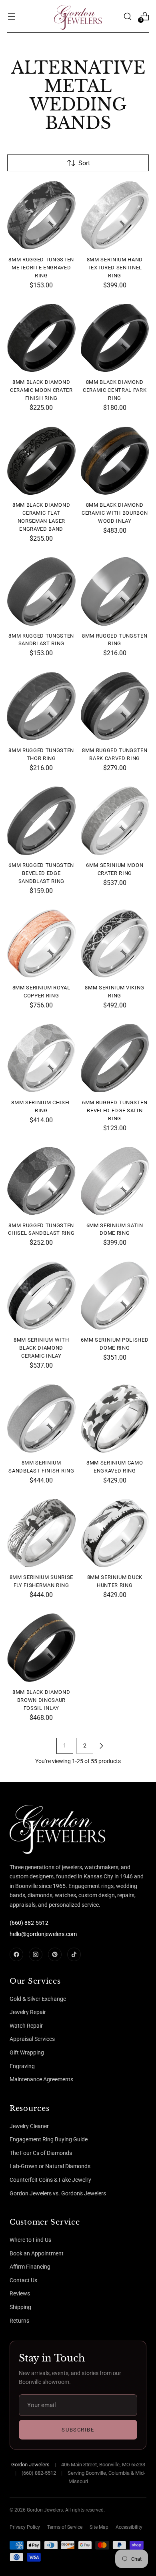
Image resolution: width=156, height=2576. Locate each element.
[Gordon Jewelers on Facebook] (16, 1954)
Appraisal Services (32, 2039)
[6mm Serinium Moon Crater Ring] (115, 821)
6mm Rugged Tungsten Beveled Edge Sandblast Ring (41, 873)
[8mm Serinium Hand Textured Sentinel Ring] (115, 215)
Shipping (20, 2307)
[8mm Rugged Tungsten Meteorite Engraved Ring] (41, 215)
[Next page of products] (101, 1746)
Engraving (22, 2066)
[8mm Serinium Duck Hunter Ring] (115, 1533)
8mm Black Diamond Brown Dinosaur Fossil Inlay (41, 1700)
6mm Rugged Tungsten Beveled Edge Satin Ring (115, 1110)
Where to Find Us (30, 2240)
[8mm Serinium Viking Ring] (115, 944)
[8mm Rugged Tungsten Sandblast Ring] (41, 591)
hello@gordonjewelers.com (43, 1934)
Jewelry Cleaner (29, 2126)
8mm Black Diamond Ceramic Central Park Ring (115, 390)
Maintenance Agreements (41, 2079)
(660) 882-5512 (29, 1923)
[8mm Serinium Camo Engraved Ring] (115, 1418)
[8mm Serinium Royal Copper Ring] (41, 944)
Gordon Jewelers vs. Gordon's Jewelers (58, 2193)
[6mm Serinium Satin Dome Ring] (115, 1181)
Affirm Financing (30, 2267)
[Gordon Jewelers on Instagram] (36, 1954)
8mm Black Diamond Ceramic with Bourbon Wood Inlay (115, 513)
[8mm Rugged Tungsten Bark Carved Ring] (115, 706)
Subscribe (78, 2430)
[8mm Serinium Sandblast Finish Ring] (41, 1418)
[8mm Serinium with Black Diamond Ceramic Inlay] (41, 1296)
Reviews (20, 2293)
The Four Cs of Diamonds (41, 2153)
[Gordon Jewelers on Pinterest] (55, 1954)
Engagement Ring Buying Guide (49, 2139)
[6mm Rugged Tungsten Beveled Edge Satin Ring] (115, 1058)
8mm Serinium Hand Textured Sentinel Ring (115, 268)
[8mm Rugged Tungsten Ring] (115, 591)
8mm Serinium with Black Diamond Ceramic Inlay (41, 1348)
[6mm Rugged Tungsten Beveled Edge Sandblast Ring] (41, 821)
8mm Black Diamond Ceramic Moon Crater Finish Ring (41, 390)
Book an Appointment (37, 2253)
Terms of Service (65, 2527)
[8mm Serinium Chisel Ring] (41, 1058)
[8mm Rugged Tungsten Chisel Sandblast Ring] (41, 1181)
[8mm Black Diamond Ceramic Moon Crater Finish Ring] (41, 338)
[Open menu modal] (11, 16)
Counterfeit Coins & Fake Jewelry (50, 2180)
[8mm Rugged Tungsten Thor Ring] (41, 706)
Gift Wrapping (27, 2052)
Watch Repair (26, 2026)
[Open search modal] (127, 16)
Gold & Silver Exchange (38, 1999)
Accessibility (129, 2527)
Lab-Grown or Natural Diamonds (50, 2166)
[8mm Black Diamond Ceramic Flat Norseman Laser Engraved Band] (41, 461)
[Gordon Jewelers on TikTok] (74, 1954)
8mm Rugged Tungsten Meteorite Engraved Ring (41, 268)
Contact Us (23, 2280)
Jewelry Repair (28, 2012)
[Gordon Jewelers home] (40, 1828)
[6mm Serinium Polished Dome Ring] (115, 1296)
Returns (19, 2321)
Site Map (99, 2527)
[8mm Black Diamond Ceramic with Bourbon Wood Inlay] (115, 461)
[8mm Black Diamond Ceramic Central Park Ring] (115, 338)
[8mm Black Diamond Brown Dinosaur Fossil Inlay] (41, 1648)
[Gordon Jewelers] (78, 16)
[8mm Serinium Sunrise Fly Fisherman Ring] (41, 1533)
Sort (84, 163)
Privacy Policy (25, 2527)
